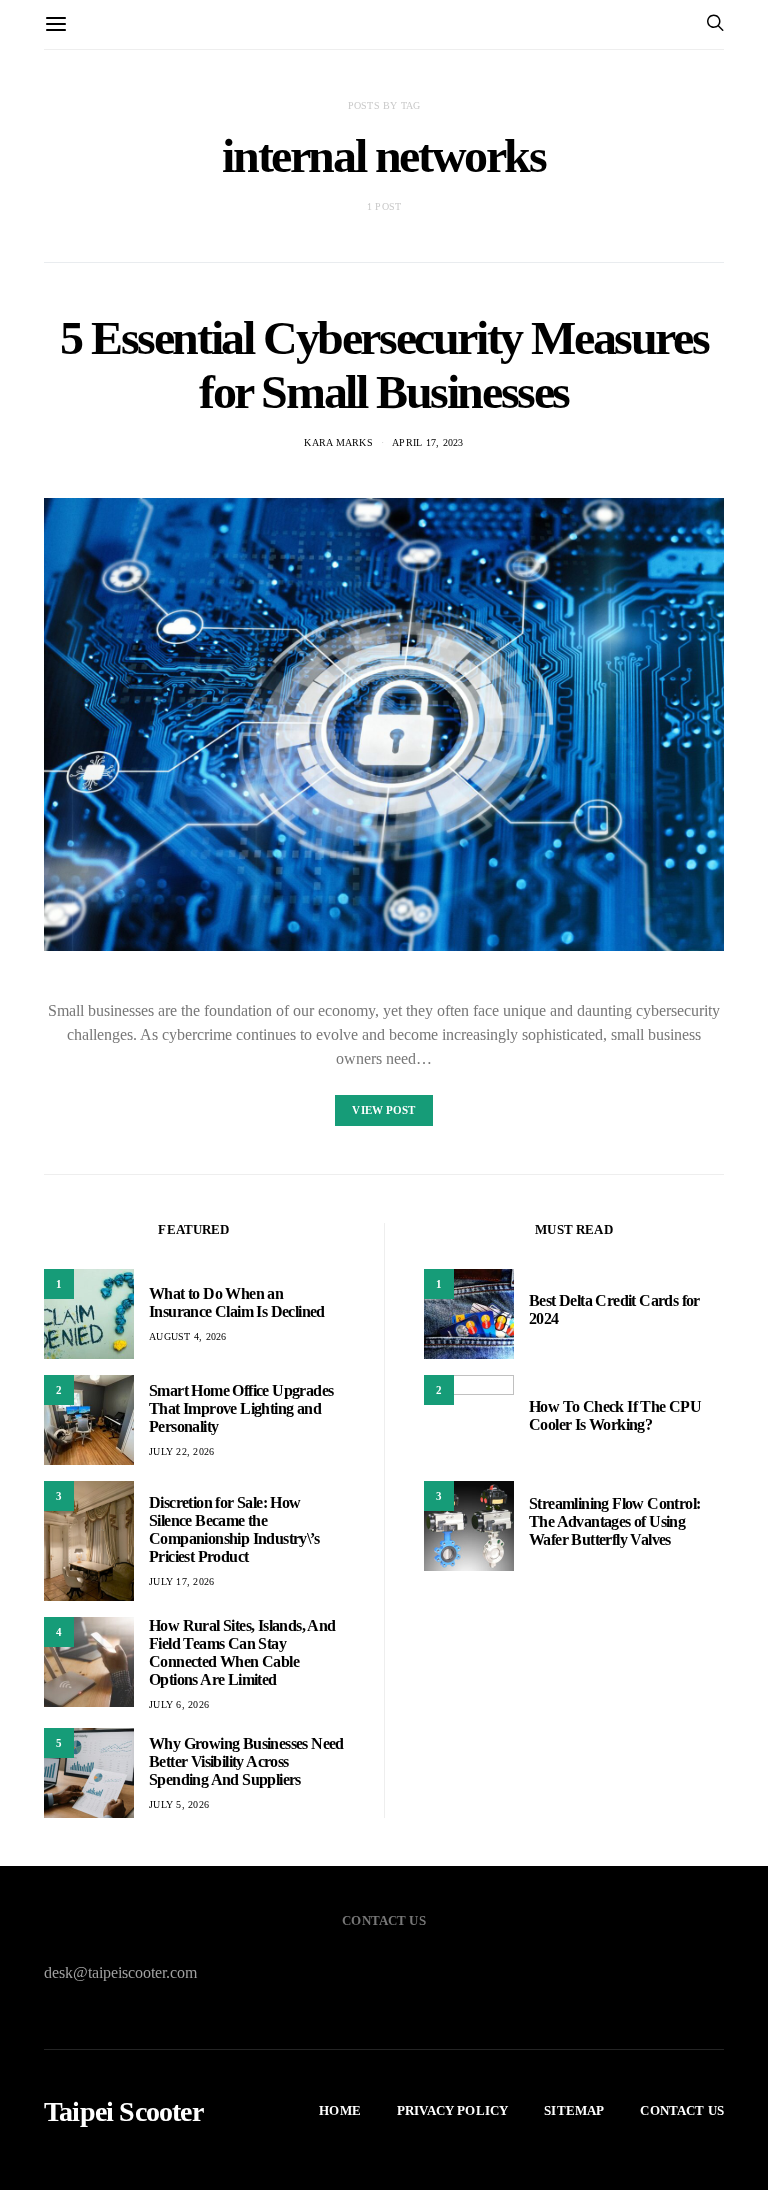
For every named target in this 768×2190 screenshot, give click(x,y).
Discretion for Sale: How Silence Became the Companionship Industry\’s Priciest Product (234, 1529)
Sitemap (574, 2110)
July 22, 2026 (181, 1451)
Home (340, 2110)
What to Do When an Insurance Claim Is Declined (237, 1302)
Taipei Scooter (123, 2112)
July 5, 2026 (179, 1804)
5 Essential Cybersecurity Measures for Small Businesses (384, 364)
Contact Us (682, 2110)
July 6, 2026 (179, 1704)
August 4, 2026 (188, 1336)
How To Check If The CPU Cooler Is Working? (615, 1415)
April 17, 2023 (428, 442)
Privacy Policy (452, 2110)
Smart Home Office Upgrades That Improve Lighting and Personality (241, 1408)
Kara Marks (338, 442)
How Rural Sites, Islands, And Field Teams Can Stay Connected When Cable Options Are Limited (242, 1652)
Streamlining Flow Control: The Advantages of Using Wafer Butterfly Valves (614, 1521)
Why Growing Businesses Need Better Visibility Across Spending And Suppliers (246, 1761)
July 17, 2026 (181, 1581)
